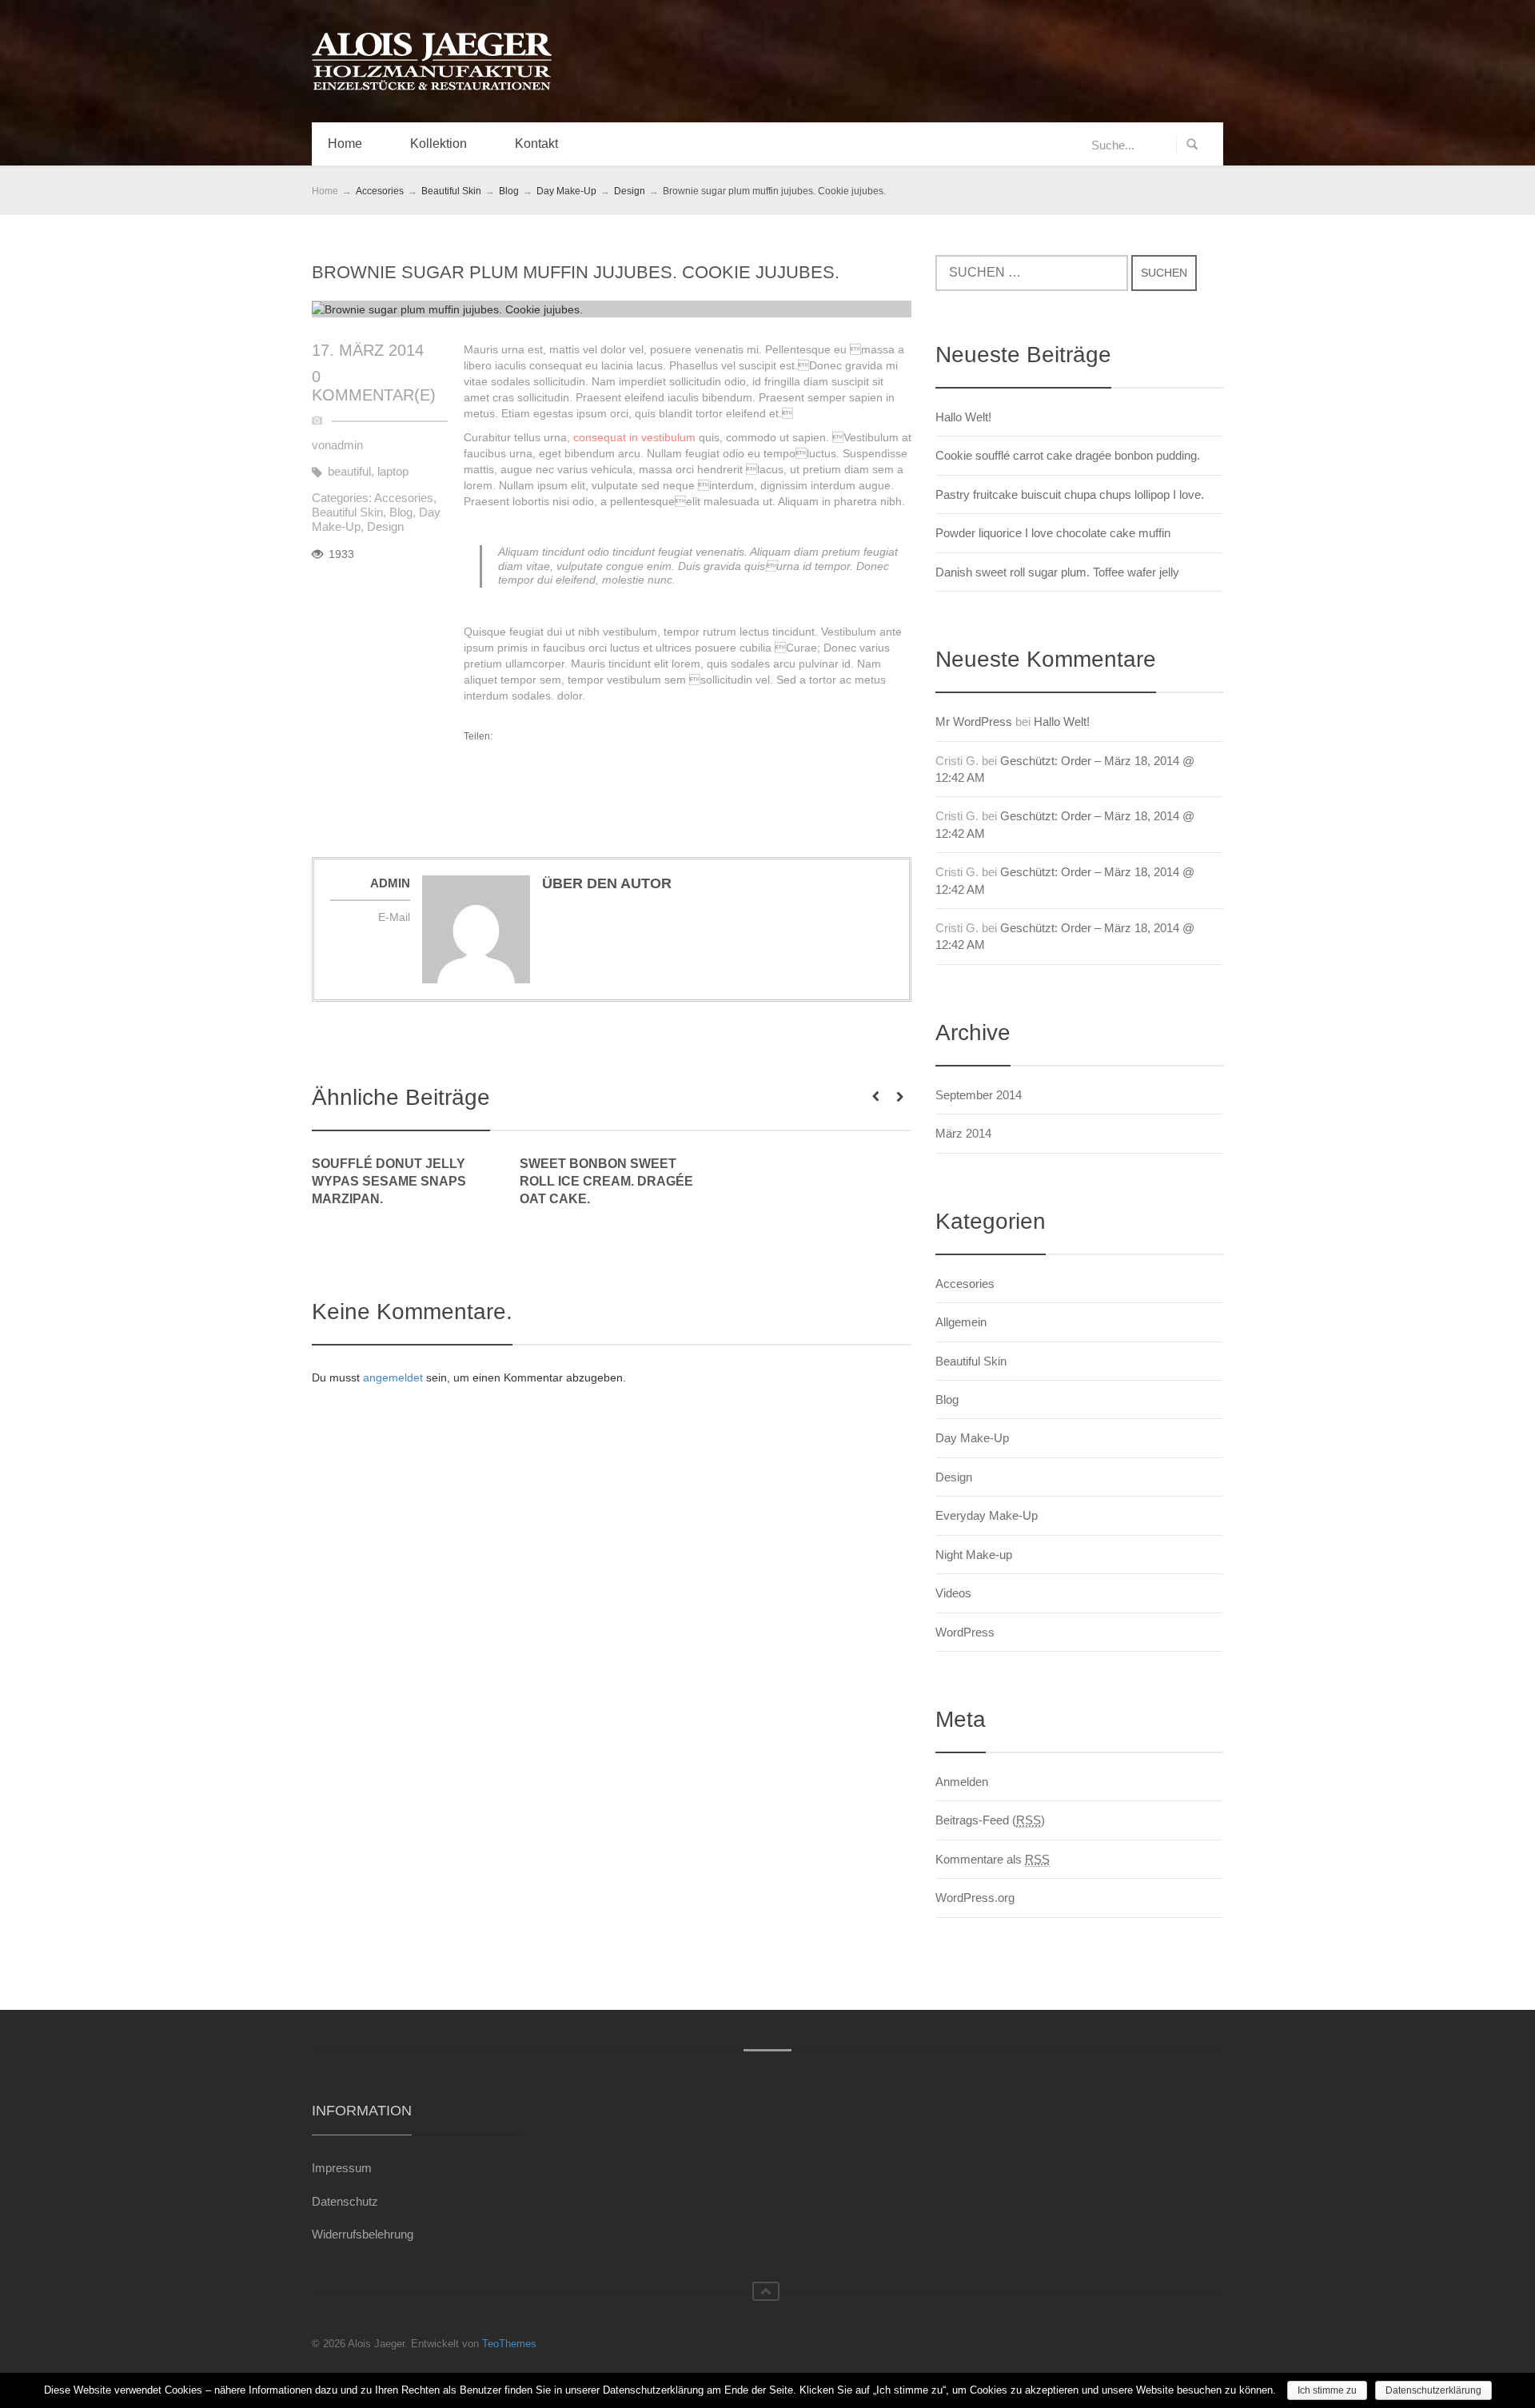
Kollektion (439, 144)
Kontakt (536, 144)
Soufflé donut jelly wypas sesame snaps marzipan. (389, 1181)
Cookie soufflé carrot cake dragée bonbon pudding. (1068, 455)
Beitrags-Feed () (990, 1820)
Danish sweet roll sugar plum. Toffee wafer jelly (1057, 572)
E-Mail (394, 917)
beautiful (349, 471)
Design (385, 526)
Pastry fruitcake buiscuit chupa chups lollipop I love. (1070, 494)
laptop (393, 471)
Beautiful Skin (347, 512)
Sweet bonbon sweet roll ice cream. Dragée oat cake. (606, 1181)
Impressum (342, 2168)
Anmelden (962, 1782)
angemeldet (393, 1377)
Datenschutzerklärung (1433, 2390)
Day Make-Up (972, 1438)
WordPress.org (975, 1898)
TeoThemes (509, 2344)
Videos (953, 1593)
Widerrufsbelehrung (363, 2234)
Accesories (404, 498)
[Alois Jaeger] (432, 62)
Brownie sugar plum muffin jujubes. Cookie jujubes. (576, 272)
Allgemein (961, 1322)
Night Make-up (974, 1555)
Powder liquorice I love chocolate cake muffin (1053, 533)
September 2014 (979, 1095)
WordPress (965, 1632)
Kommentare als (993, 1859)
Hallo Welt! (963, 417)
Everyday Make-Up (987, 1515)
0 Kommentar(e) (374, 386)
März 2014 (963, 1133)
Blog (401, 512)
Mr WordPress (974, 722)
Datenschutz (345, 2201)
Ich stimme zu (1327, 2390)
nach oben (766, 2291)
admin (347, 445)
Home (345, 144)
